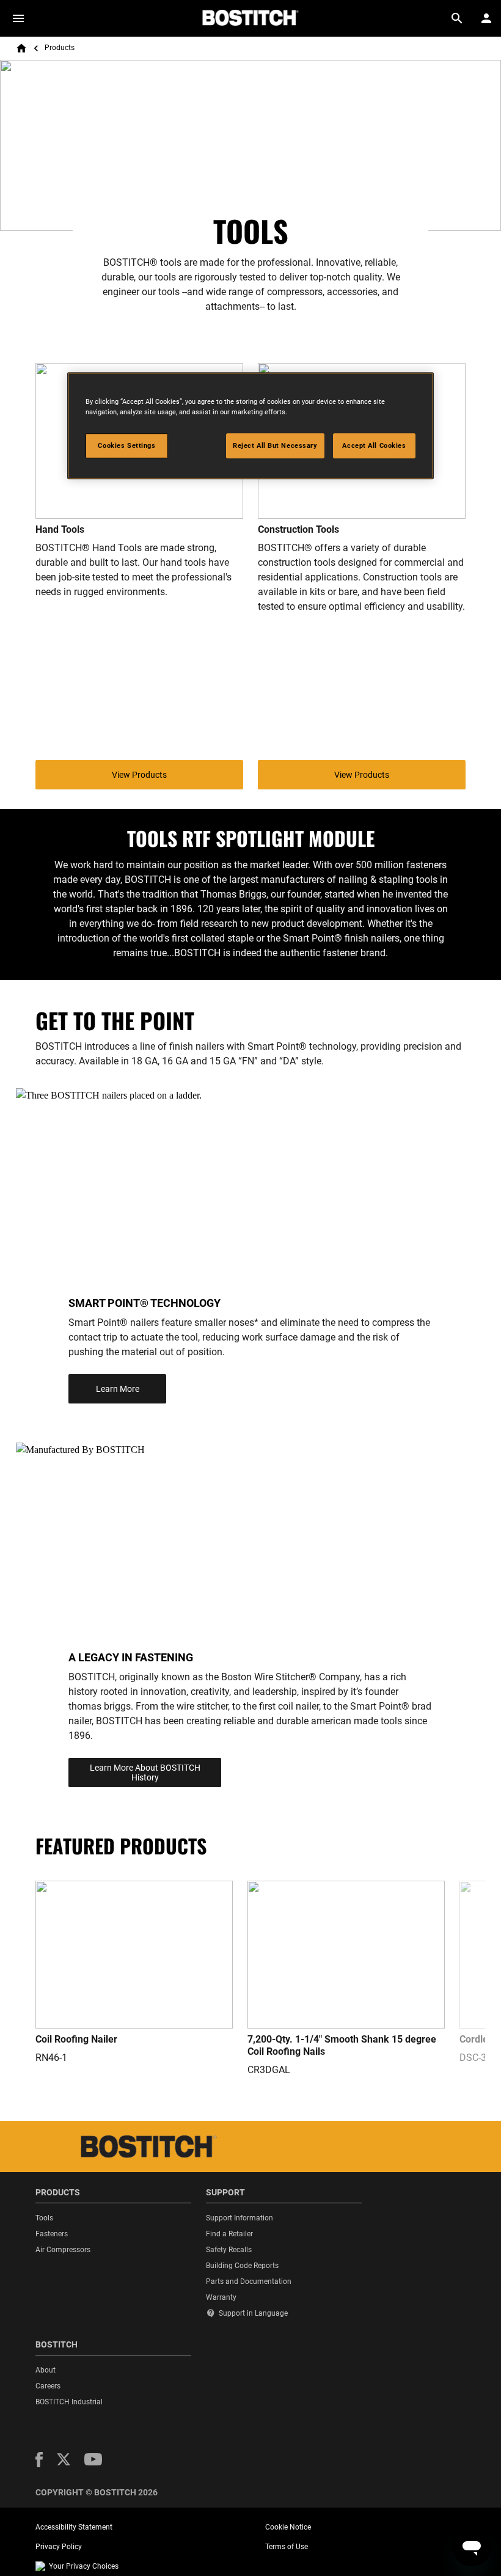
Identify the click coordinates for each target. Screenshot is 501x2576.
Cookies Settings (126, 445)
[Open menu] (18, 18)
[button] (39, 2460)
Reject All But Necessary (275, 445)
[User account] (486, 18)
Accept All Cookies (374, 445)
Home (21, 48)
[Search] (457, 18)
